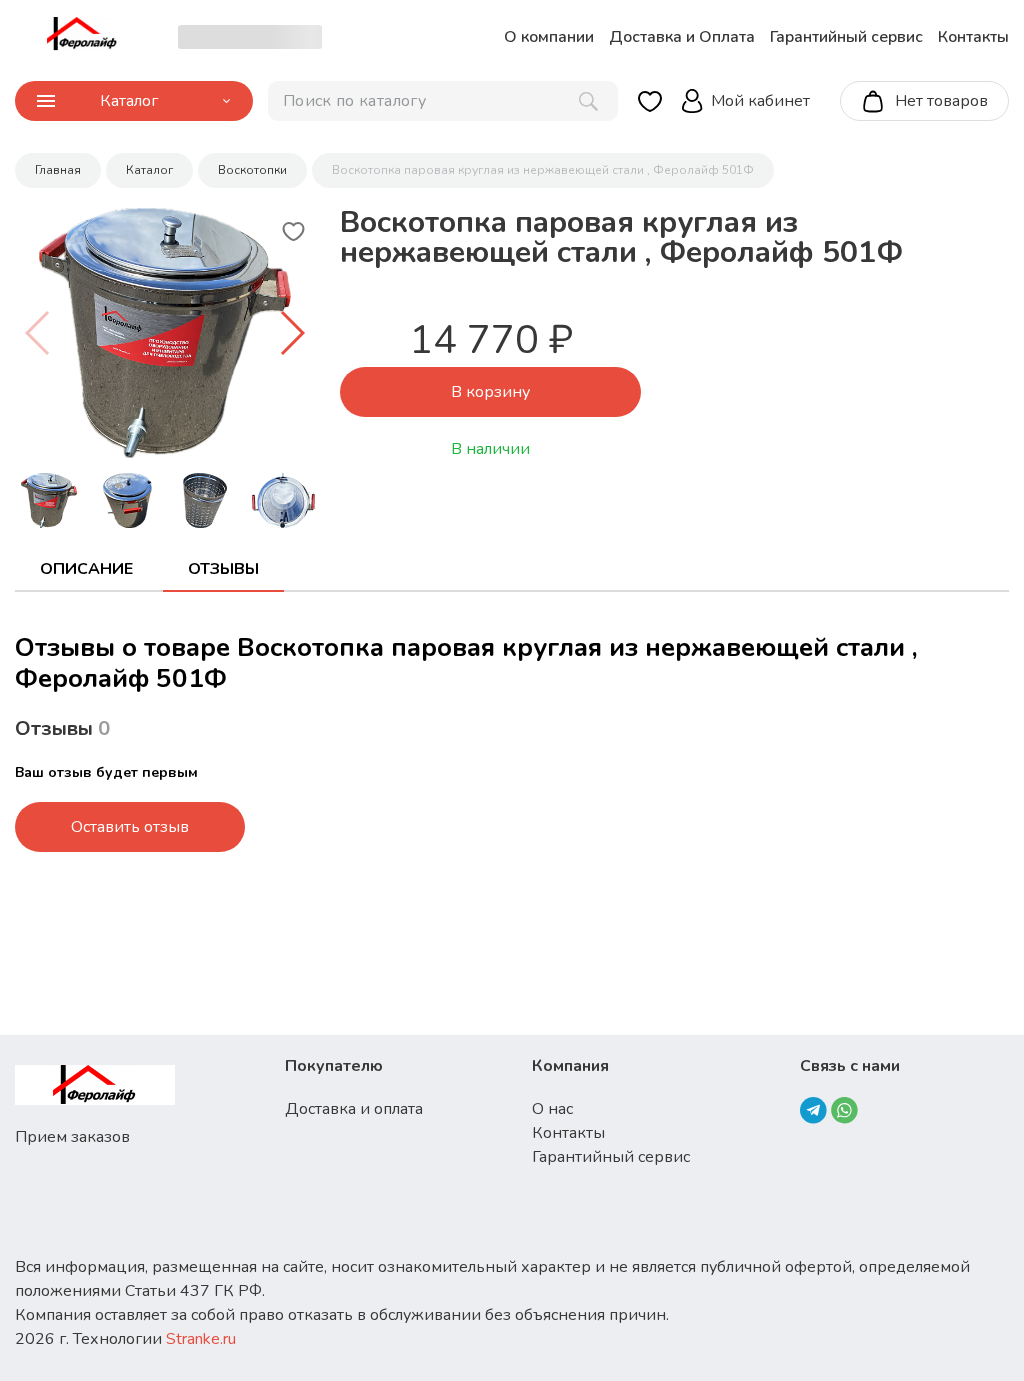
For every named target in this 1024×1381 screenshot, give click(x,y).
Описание (86, 569)
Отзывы (223, 569)
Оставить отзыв (130, 827)
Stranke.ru (201, 1339)
